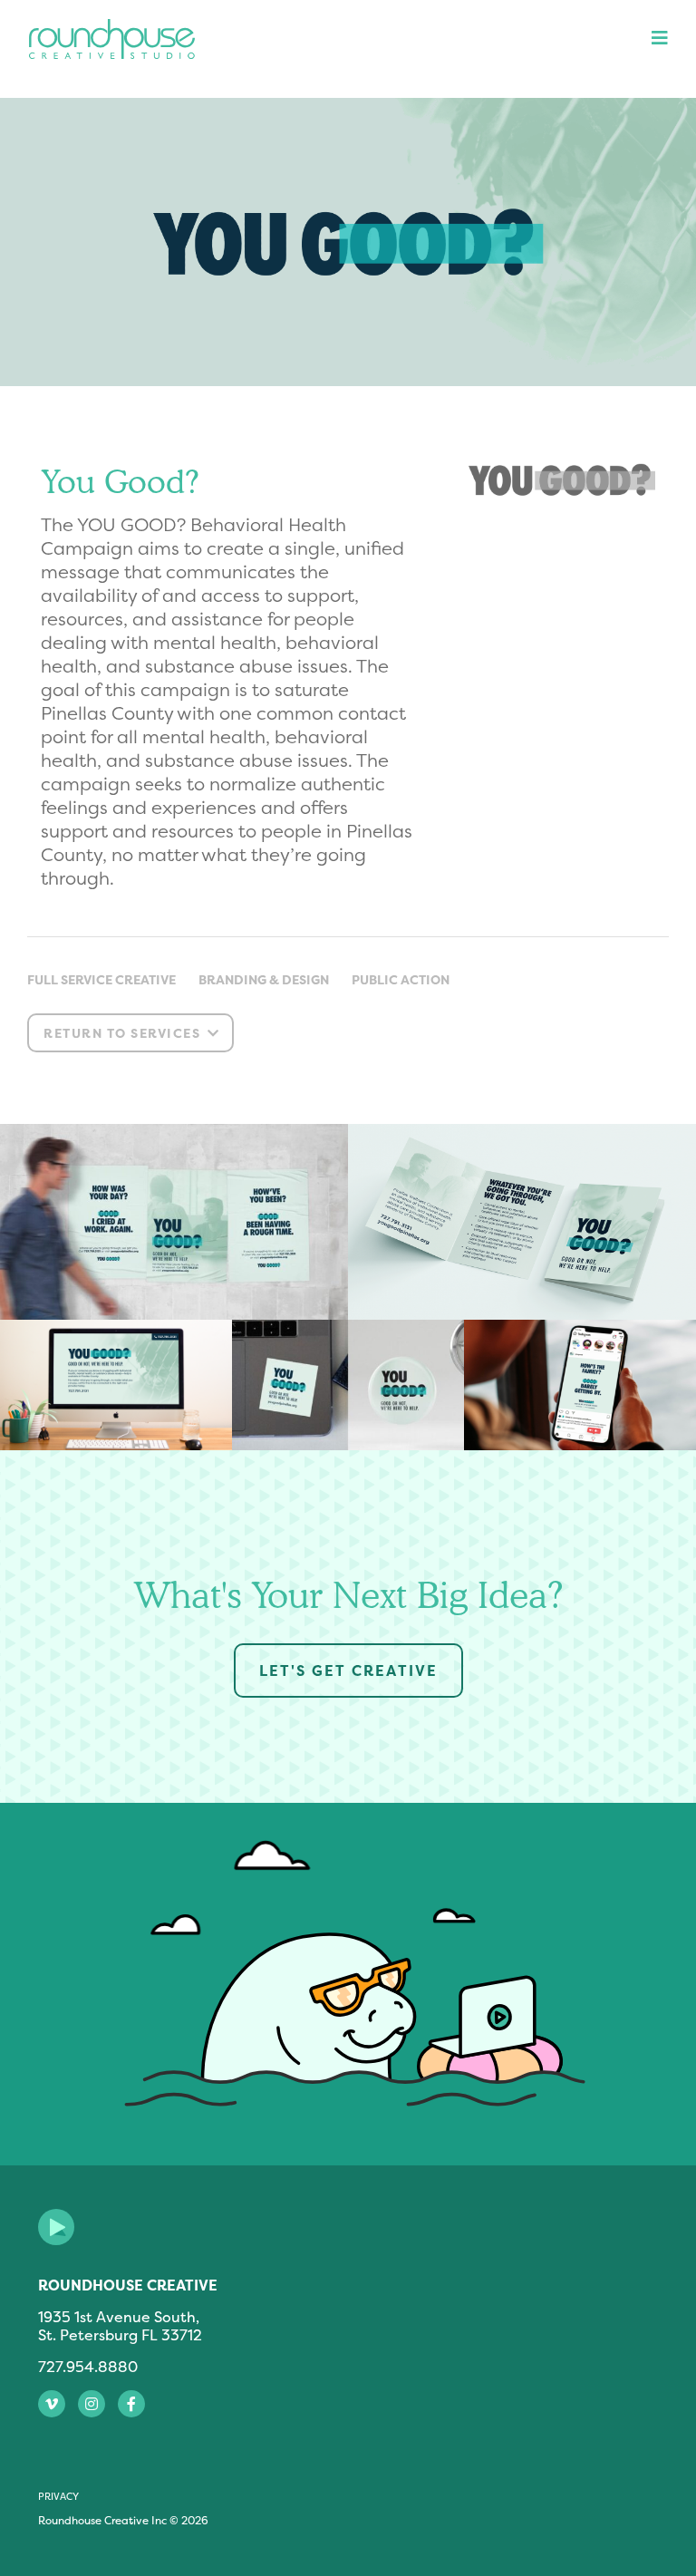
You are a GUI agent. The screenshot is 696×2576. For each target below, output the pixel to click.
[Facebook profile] (131, 2404)
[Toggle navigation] (654, 38)
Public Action (401, 979)
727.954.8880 (88, 2367)
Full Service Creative (101, 979)
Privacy (58, 2496)
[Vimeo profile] (52, 2404)
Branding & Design (264, 979)
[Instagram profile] (92, 2404)
